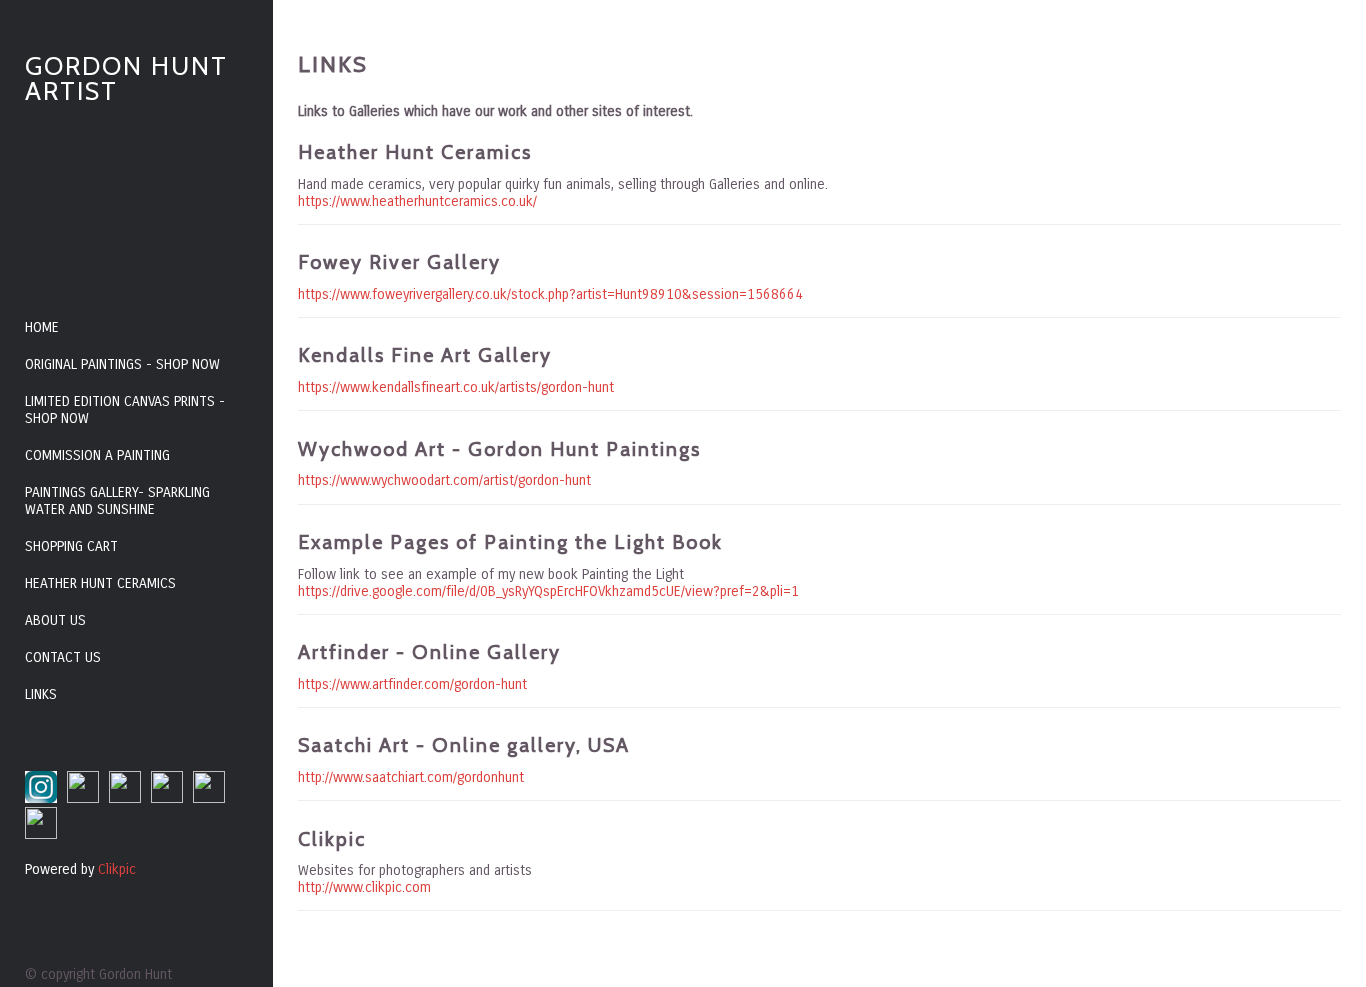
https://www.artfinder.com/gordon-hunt (412, 684)
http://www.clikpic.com (364, 887)
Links (41, 694)
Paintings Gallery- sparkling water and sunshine (117, 501)
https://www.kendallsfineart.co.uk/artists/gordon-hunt (456, 387)
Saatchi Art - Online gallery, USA (464, 745)
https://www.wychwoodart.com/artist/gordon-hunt (444, 480)
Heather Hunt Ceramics (100, 583)
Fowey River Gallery (399, 262)
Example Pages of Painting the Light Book (510, 542)
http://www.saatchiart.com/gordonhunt (411, 777)
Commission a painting (97, 455)
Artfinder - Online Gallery (429, 652)
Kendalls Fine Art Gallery (425, 355)
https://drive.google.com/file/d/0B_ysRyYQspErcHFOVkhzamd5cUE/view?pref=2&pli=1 (548, 591)
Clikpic (117, 869)
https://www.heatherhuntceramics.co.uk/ (417, 201)
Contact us (63, 657)
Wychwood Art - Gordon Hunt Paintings (499, 449)
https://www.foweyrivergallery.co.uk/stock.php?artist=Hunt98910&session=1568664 (550, 294)
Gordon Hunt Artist (126, 78)
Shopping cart (71, 546)
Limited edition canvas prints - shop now (125, 410)
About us (55, 620)
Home (42, 327)
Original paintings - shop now (122, 364)
